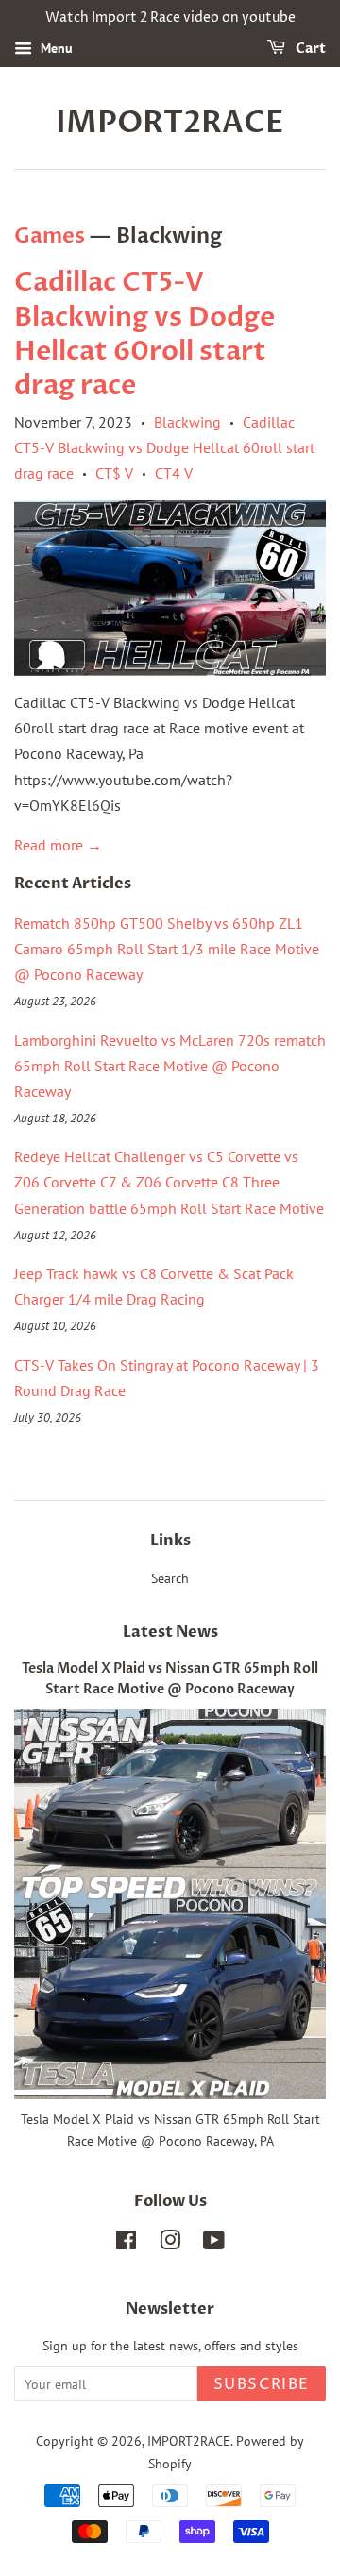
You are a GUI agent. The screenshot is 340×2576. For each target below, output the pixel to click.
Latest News (170, 1632)
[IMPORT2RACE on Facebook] (126, 2244)
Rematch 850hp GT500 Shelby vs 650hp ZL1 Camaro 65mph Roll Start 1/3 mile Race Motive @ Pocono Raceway (167, 949)
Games (50, 236)
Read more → (58, 845)
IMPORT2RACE (170, 123)
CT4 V (174, 473)
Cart (309, 49)
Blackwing (187, 422)
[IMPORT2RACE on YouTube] (214, 2244)
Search (170, 1578)
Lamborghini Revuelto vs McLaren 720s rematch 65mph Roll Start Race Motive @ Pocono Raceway (170, 1066)
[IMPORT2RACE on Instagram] (170, 2244)
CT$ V (114, 473)
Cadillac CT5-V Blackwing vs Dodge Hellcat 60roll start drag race (144, 334)
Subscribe (262, 2384)
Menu (55, 48)
